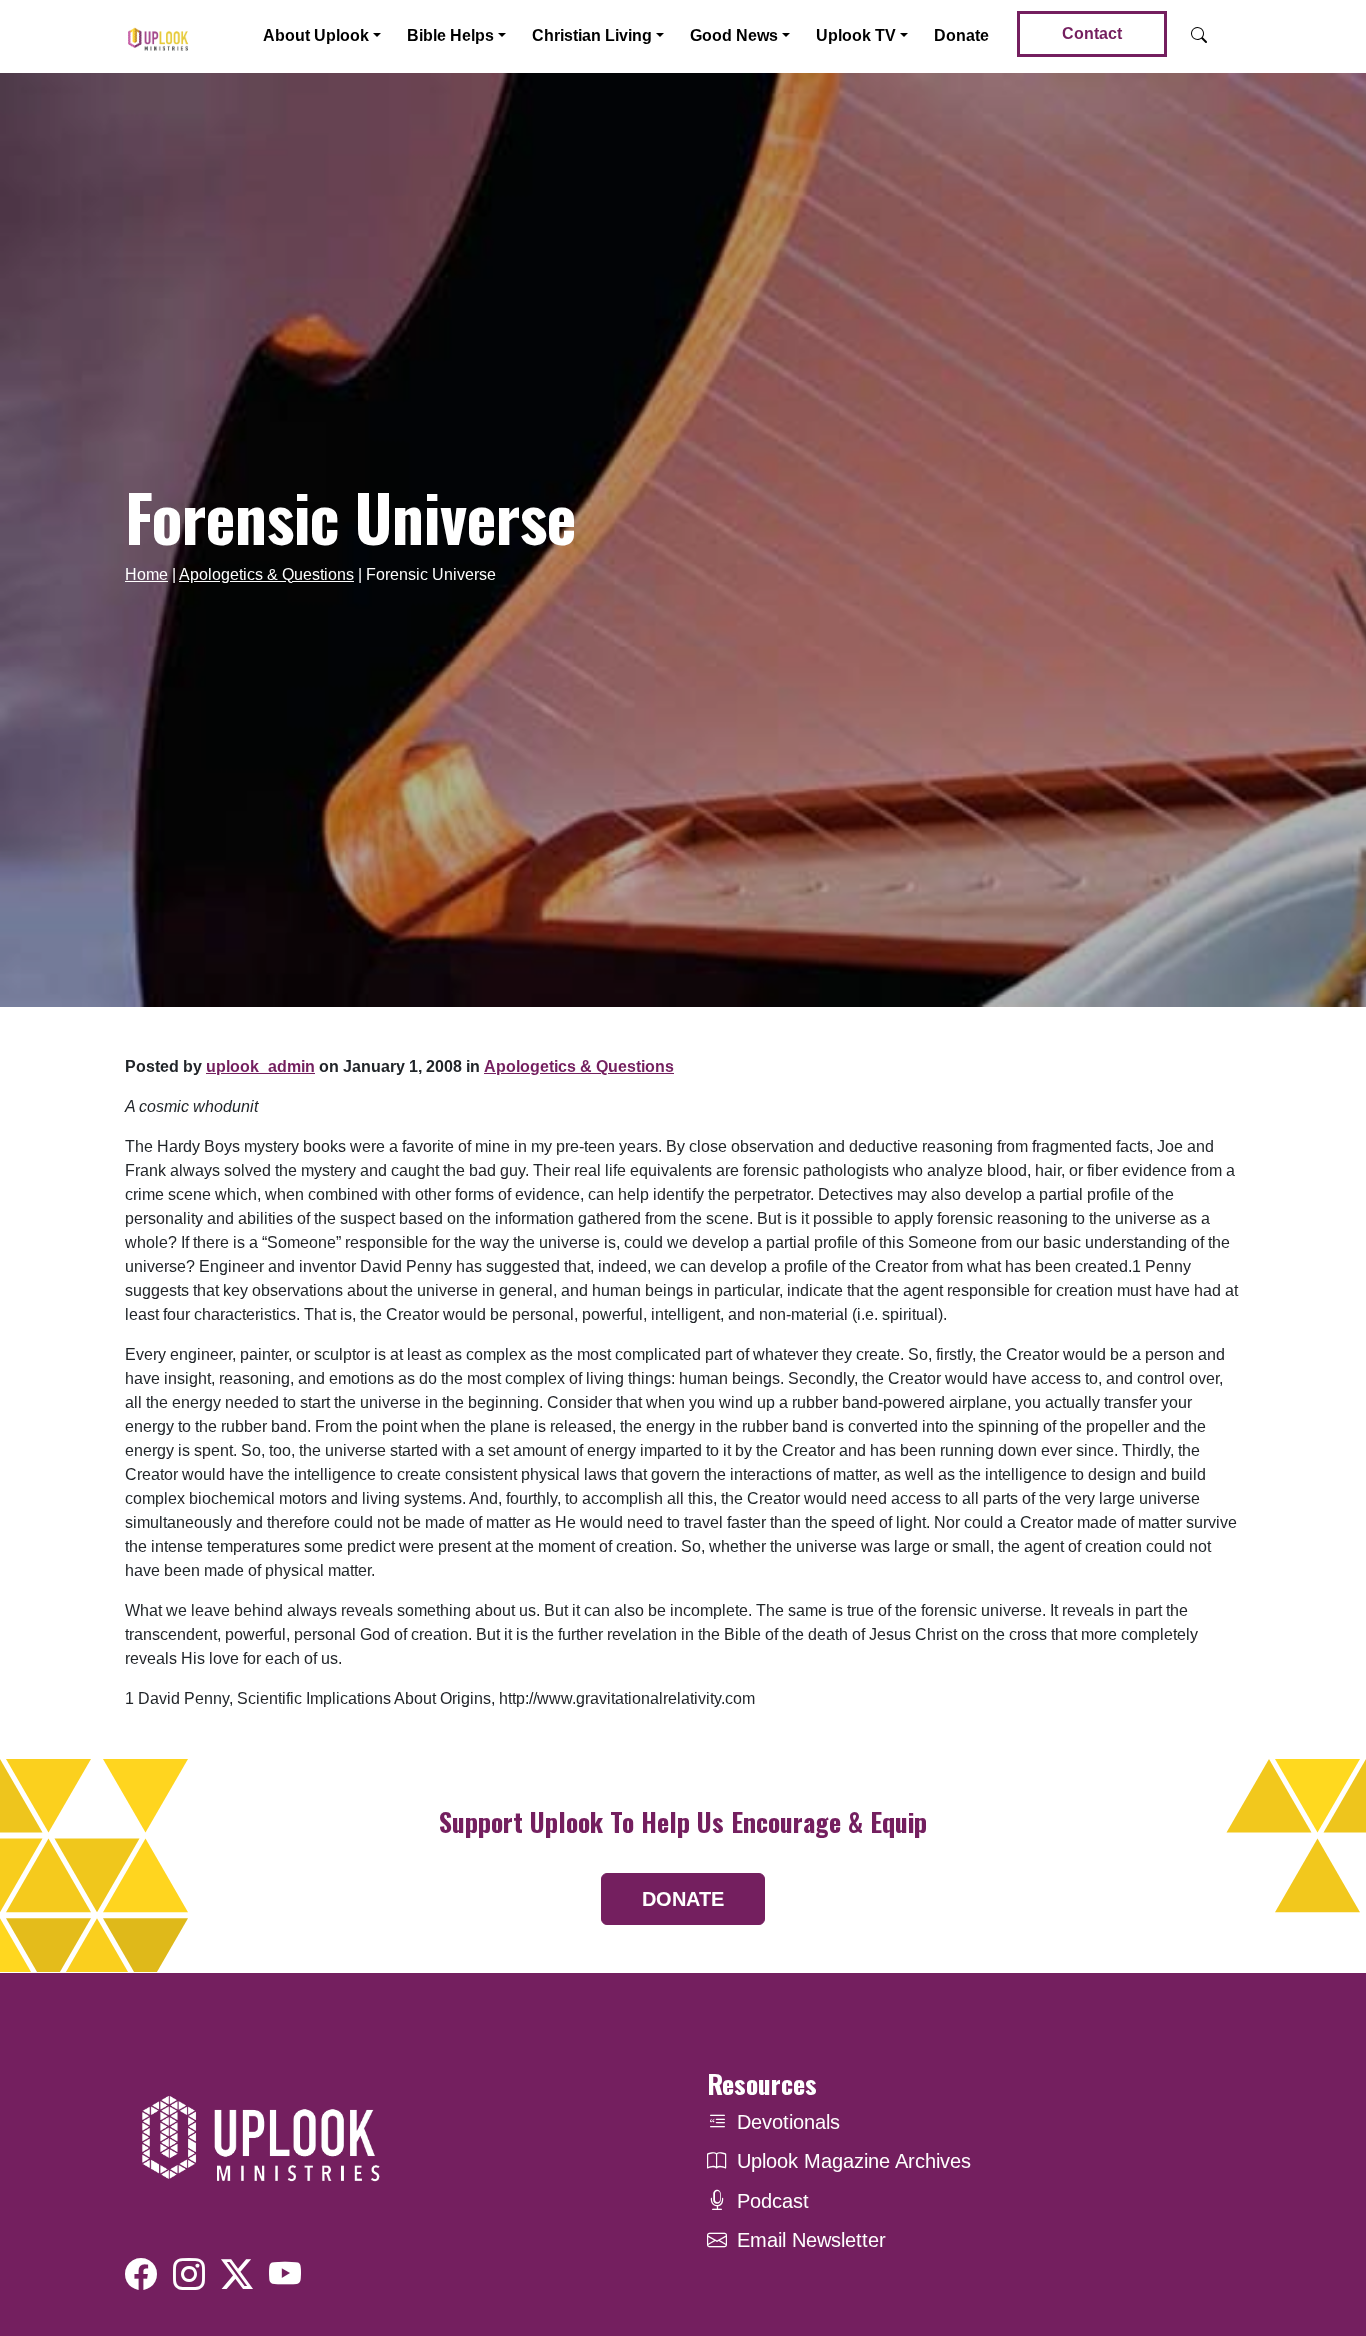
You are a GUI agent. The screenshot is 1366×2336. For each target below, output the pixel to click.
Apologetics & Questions (266, 574)
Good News (734, 35)
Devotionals (788, 2122)
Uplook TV (856, 35)
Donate (961, 35)
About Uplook (316, 35)
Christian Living (592, 35)
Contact (1092, 33)
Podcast (773, 2201)
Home (146, 574)
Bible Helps (450, 35)
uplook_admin (260, 1066)
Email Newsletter (811, 2240)
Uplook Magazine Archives (854, 2161)
